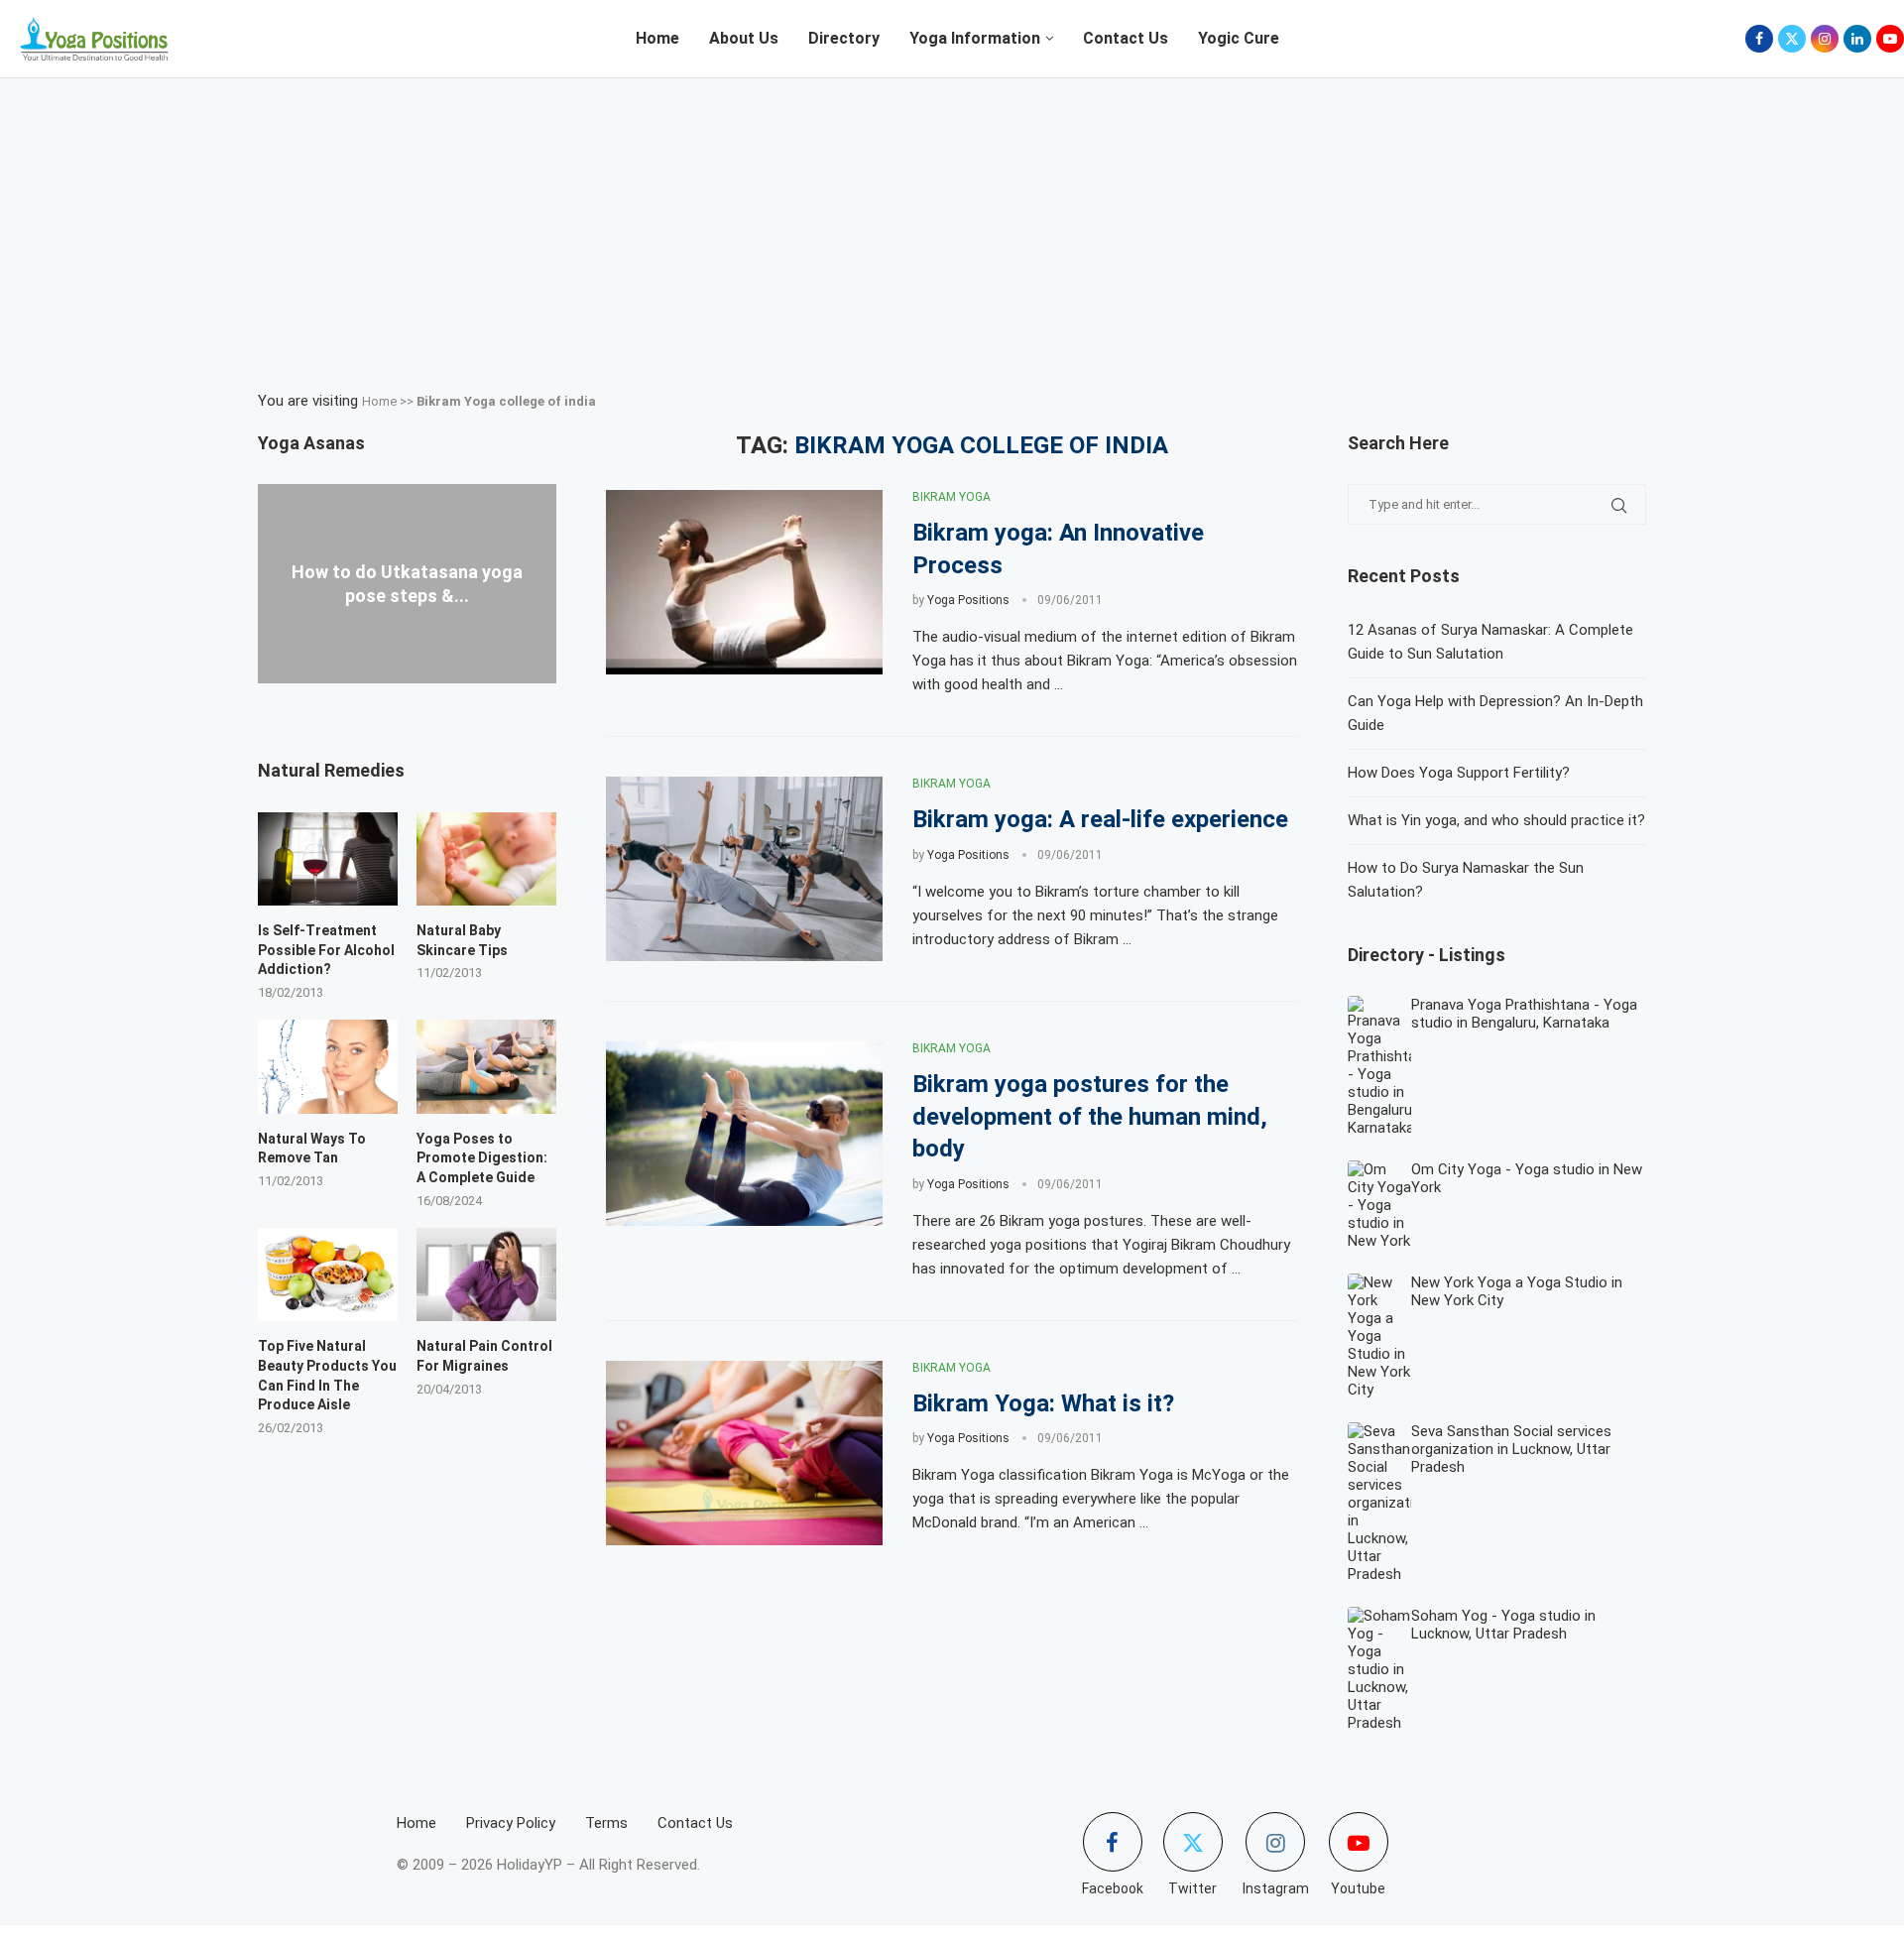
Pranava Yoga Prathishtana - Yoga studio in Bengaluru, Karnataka (1524, 1014)
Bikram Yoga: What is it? (1043, 1403)
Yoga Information (975, 38)
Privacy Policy (511, 1823)
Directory (844, 38)
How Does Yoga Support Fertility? (1459, 773)
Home (657, 38)
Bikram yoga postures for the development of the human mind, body (1090, 1116)
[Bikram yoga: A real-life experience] (744, 869)
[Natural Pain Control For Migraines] (486, 1275)
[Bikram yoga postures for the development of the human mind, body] (744, 1134)
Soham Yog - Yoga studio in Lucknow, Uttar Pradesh (1503, 1625)
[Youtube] (1890, 39)
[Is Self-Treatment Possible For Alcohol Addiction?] (328, 859)
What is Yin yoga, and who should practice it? (1496, 820)
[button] (407, 692)
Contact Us (1126, 38)
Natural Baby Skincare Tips (462, 940)
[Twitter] (1792, 39)
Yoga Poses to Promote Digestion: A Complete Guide (482, 1158)
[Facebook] (1759, 39)
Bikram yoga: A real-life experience (1100, 819)
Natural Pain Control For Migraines (484, 1356)
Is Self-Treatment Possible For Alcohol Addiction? (326, 950)
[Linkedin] (1857, 39)
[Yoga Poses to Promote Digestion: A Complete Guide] (486, 1066)
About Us (744, 38)
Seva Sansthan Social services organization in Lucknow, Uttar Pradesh (1511, 1449)
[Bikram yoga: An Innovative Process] (744, 582)
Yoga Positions (968, 600)
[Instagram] (1825, 39)
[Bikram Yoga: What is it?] (744, 1453)
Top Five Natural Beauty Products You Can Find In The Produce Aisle (327, 1375)
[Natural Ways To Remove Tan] (328, 1066)
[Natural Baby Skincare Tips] (486, 859)
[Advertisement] (952, 227)
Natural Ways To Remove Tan (312, 1149)
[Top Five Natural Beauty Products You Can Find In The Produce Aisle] (328, 1275)
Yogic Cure (1239, 38)
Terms (606, 1823)
